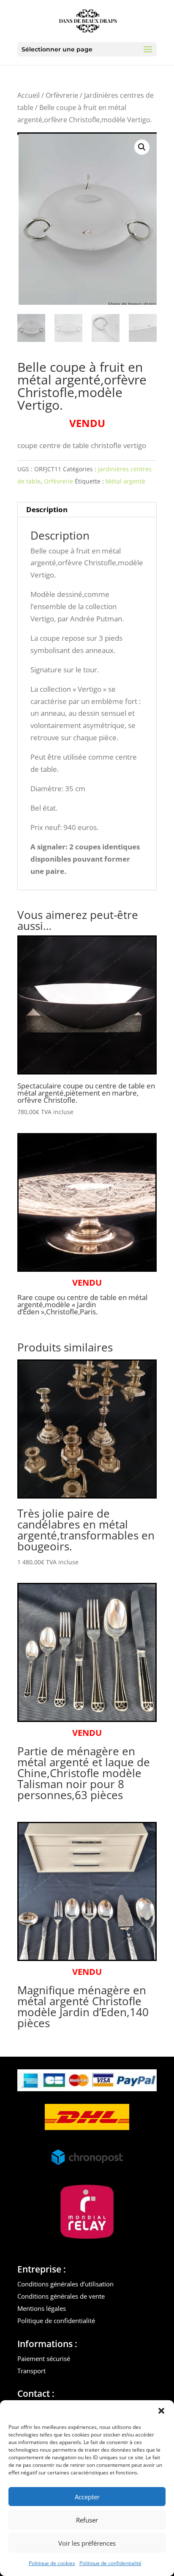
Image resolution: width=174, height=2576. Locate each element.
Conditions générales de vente (61, 2296)
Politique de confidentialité (110, 2563)
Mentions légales (42, 2308)
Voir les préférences (87, 2543)
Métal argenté (125, 481)
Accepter (87, 2497)
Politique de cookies (52, 2563)
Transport (31, 2371)
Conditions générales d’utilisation (65, 2284)
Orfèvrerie (62, 95)
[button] (161, 2411)
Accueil (29, 95)
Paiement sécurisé (44, 2358)
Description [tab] (47, 509)
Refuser (87, 2520)
